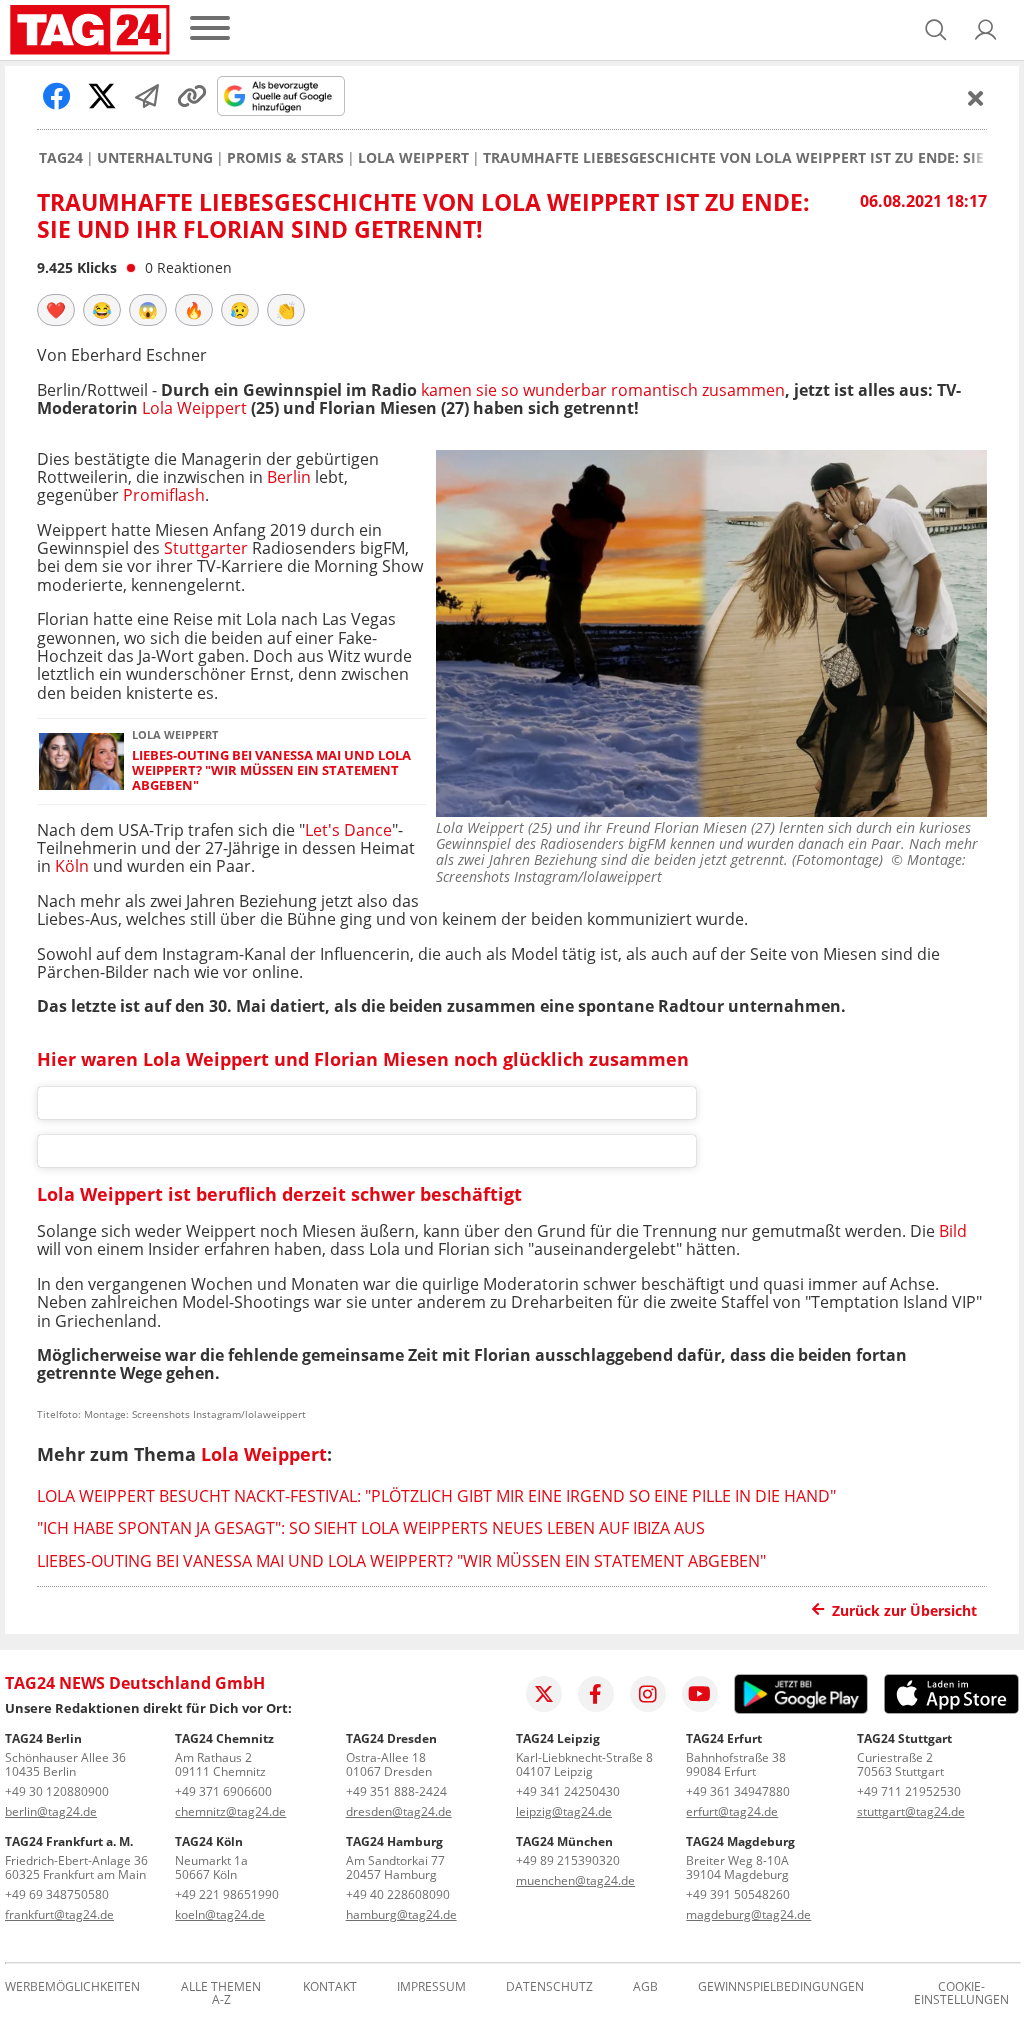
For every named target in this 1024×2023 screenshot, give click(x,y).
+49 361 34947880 (738, 1791)
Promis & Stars (285, 158)
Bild (953, 1231)
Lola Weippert (413, 158)
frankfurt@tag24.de (59, 1914)
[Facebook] (596, 1694)
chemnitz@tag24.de (230, 1811)
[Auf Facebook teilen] (57, 96)
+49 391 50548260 (738, 1894)
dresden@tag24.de (399, 1811)
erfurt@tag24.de (732, 1811)
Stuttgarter (206, 548)
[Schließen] (976, 98)
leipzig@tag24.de (564, 1811)
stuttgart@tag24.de (911, 1811)
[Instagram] (648, 1694)
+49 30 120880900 (57, 1791)
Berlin (289, 477)
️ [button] (56, 310)
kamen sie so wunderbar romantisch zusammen (603, 390)
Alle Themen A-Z (221, 1994)
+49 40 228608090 (398, 1894)
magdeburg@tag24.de (748, 1914)
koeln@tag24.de (220, 1914)
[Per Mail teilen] (147, 96)
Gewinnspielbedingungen (781, 1987)
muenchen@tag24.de (575, 1880)
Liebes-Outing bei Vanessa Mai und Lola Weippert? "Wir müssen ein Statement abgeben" (271, 771)
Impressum (431, 1987)
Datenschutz (549, 1987)
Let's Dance (348, 830)
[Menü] (210, 29)
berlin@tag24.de (51, 1811)
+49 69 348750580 (57, 1894)
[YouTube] (700, 1694)
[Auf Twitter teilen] (102, 96)
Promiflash (164, 495)
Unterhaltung (155, 158)
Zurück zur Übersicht (904, 1610)
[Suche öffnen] (936, 30)
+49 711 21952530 (909, 1791)
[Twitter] (544, 1694)
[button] (986, 30)
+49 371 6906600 (223, 1791)
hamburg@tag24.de (401, 1914)
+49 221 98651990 (227, 1894)
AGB (645, 1987)
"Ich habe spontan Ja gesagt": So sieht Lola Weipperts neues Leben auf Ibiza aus (371, 1528)
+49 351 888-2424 (396, 1791)
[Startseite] (90, 30)
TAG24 (61, 158)
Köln (72, 866)
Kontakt (330, 1987)
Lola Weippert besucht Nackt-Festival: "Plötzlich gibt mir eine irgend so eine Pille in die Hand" (436, 1496)
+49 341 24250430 (568, 1791)
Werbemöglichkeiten (72, 1987)
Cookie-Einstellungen (961, 1994)
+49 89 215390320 (568, 1860)
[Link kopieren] (192, 96)
